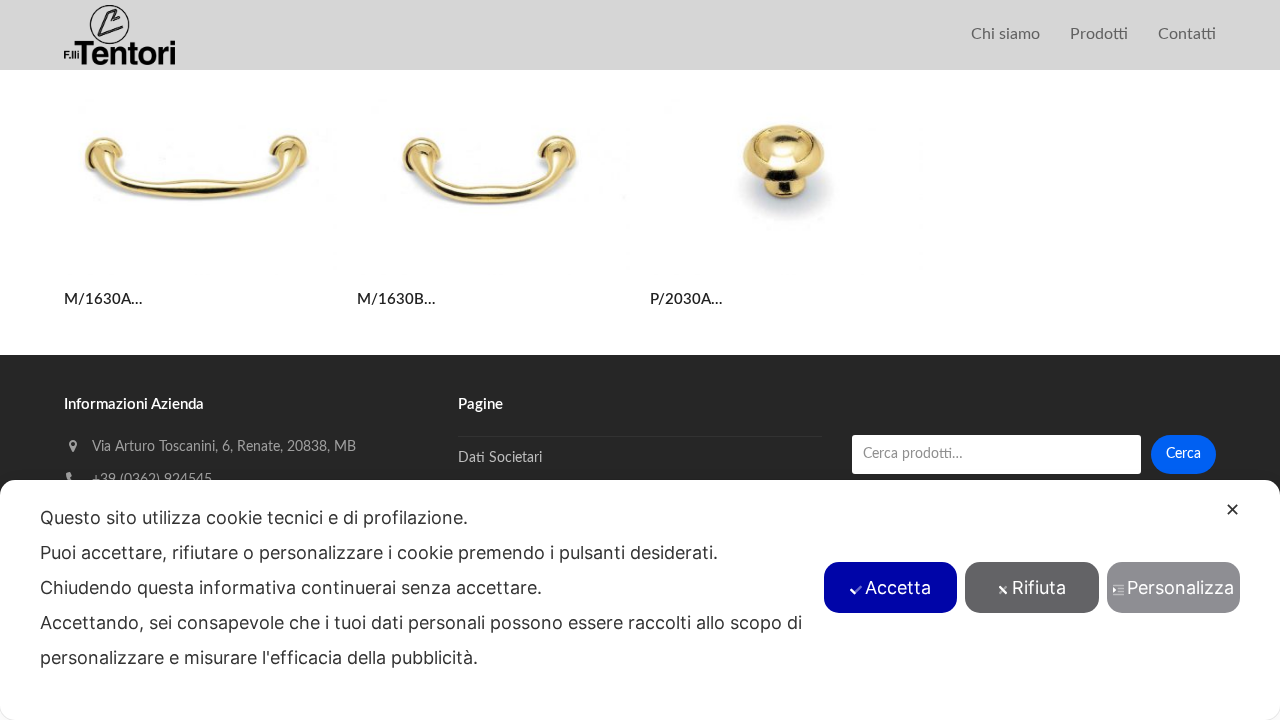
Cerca (1183, 454)
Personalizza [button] (1180, 587)
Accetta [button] (898, 587)
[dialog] (640, 600)
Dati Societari (500, 458)
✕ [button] (1232, 509)
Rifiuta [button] (1039, 587)
